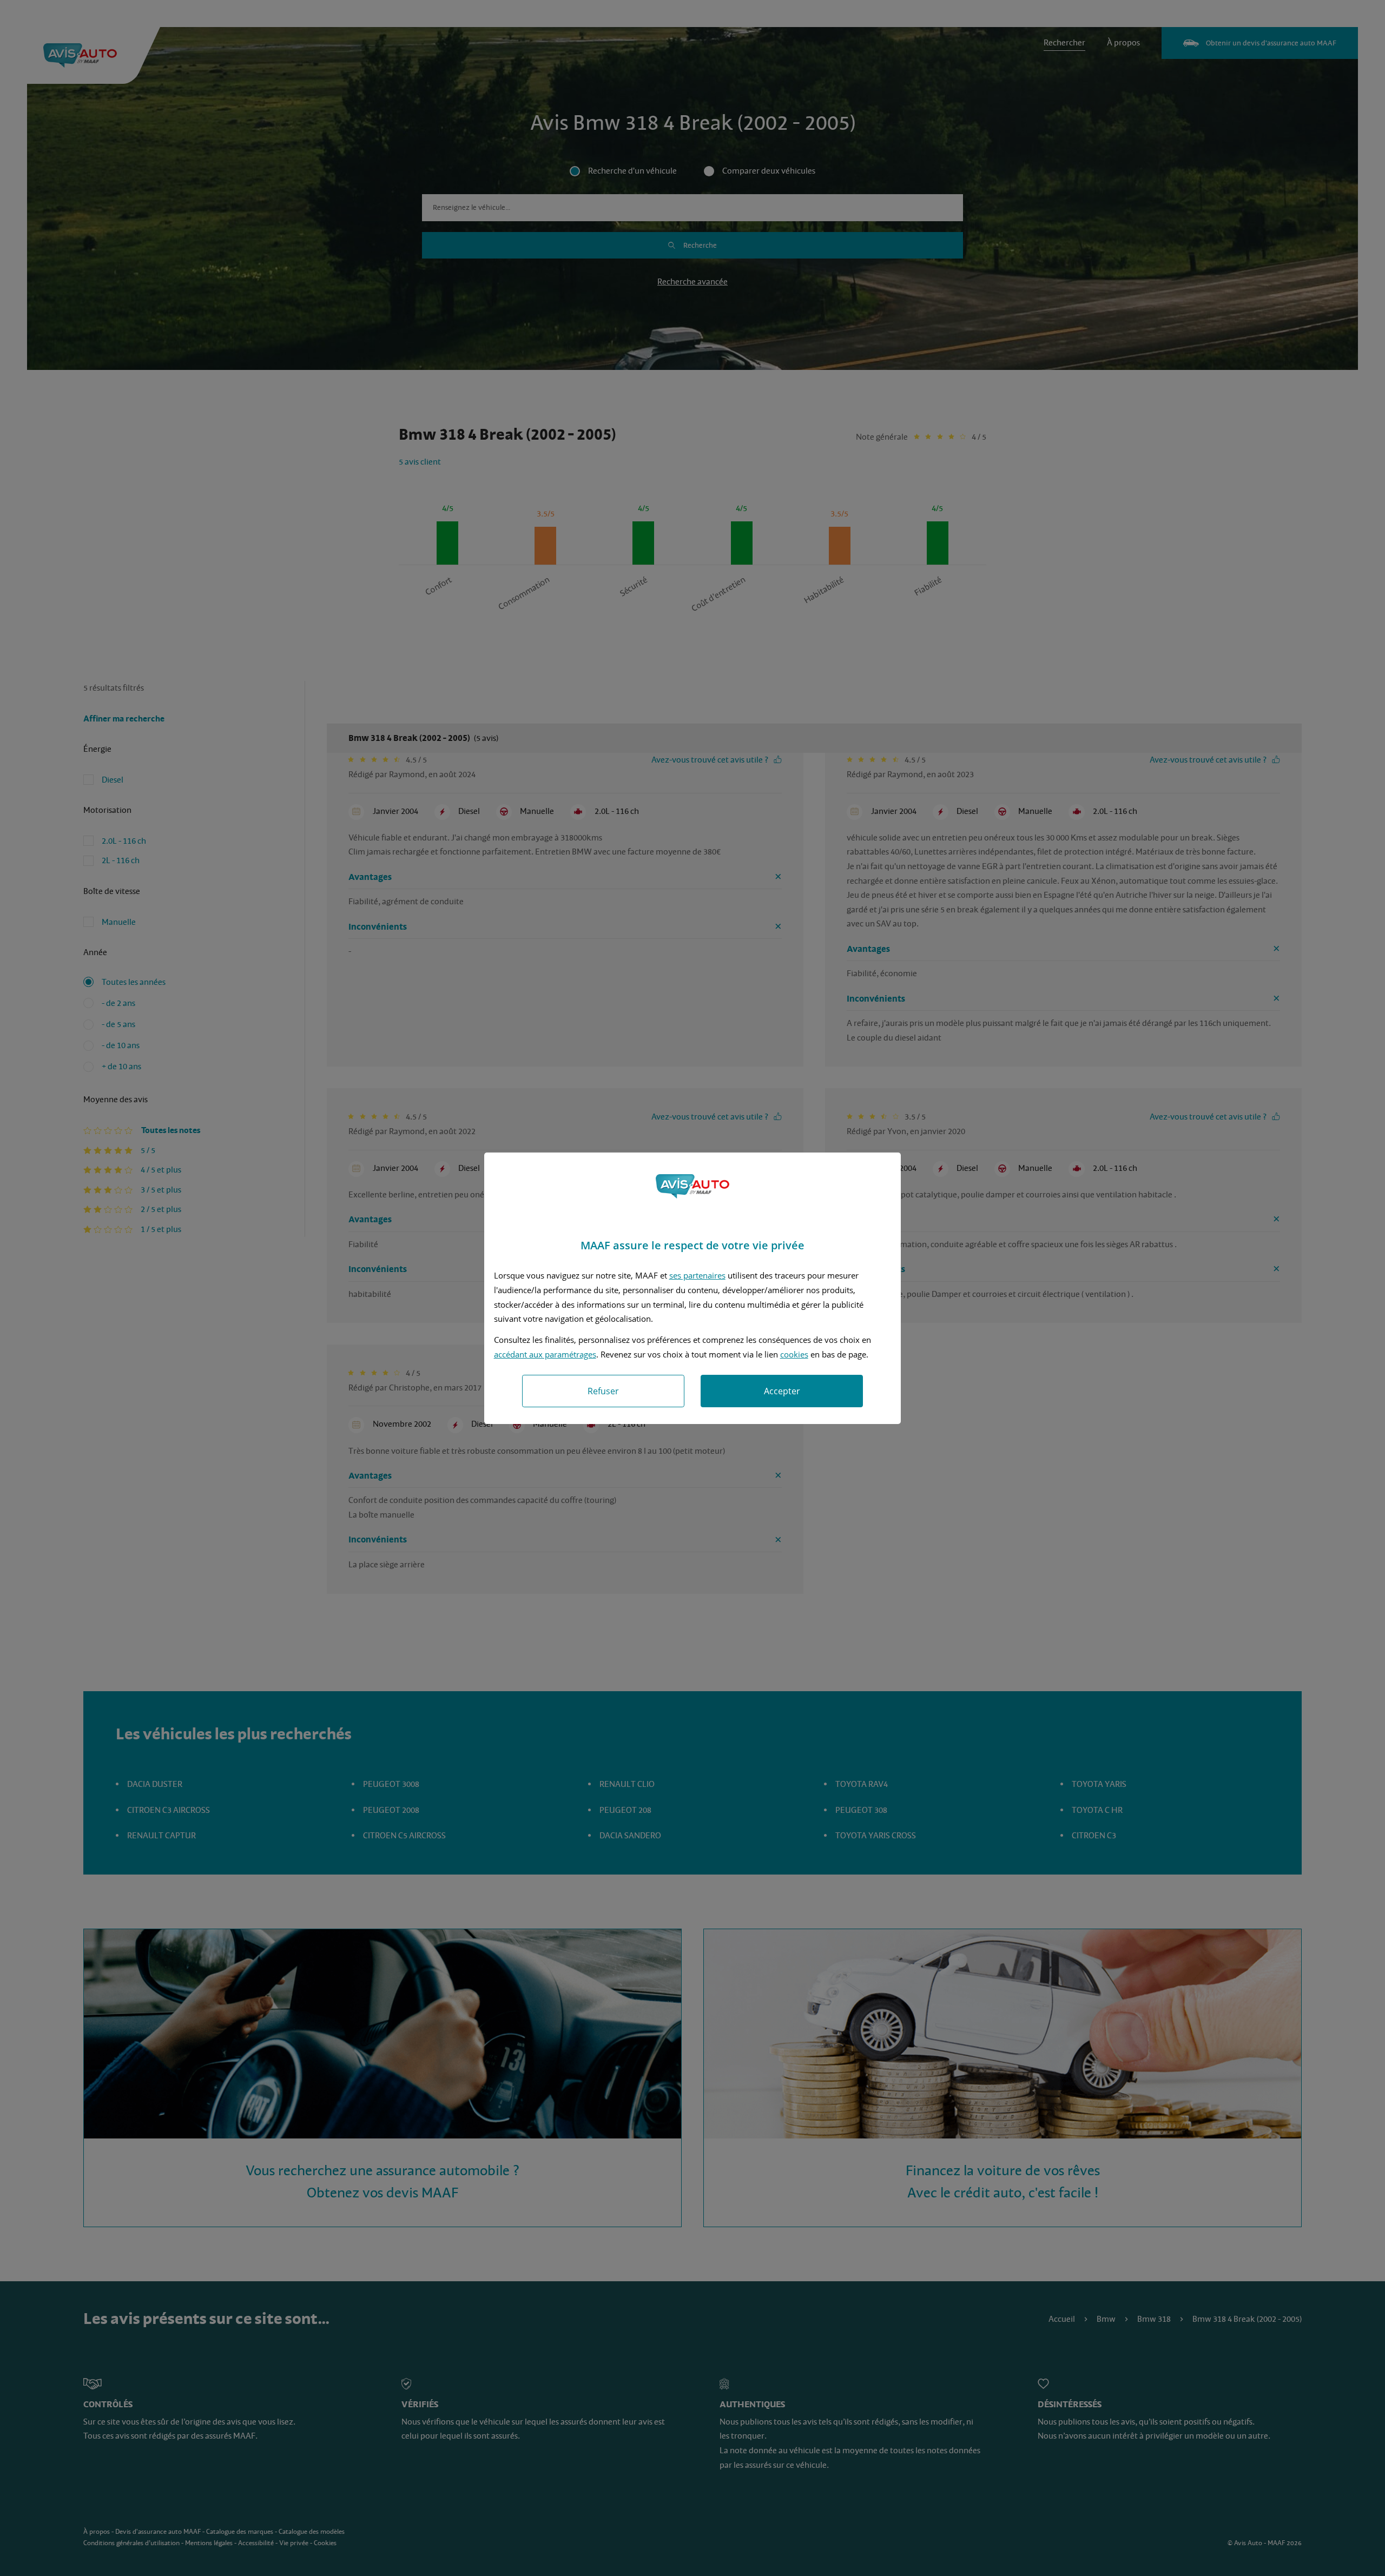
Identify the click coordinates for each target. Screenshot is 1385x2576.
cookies (794, 1354)
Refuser (603, 1391)
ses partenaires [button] (697, 1275)
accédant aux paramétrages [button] (545, 1354)
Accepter (782, 1391)
